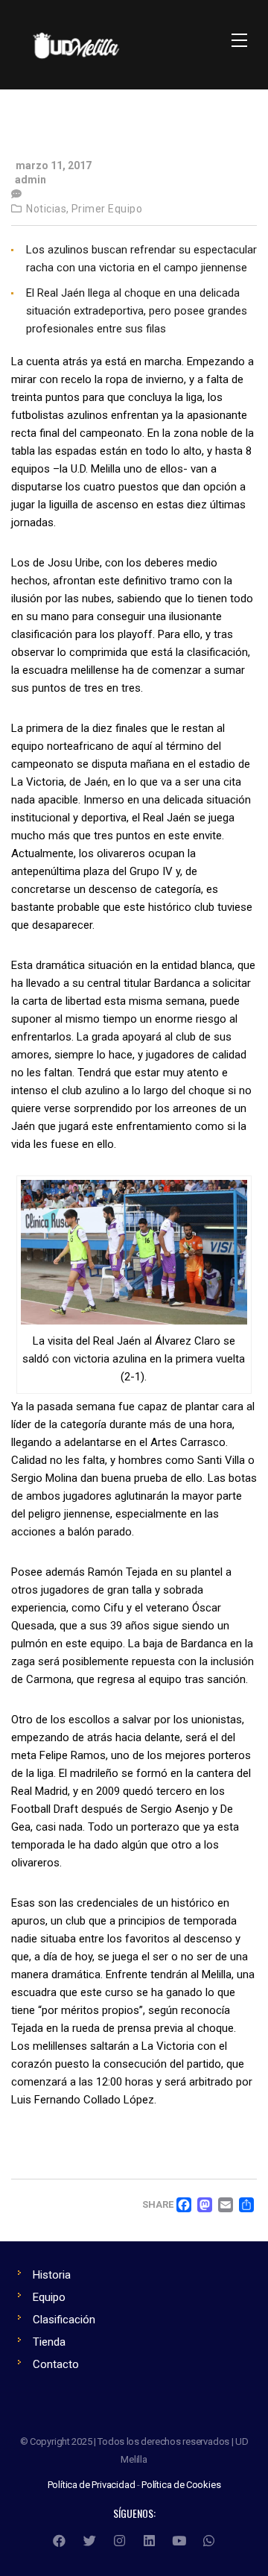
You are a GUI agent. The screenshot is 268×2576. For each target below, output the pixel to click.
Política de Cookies (181, 2485)
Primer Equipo (107, 209)
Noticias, (48, 209)
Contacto (56, 2364)
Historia (52, 2275)
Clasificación (64, 2320)
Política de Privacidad (92, 2485)
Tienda (49, 2342)
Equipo (49, 2297)
